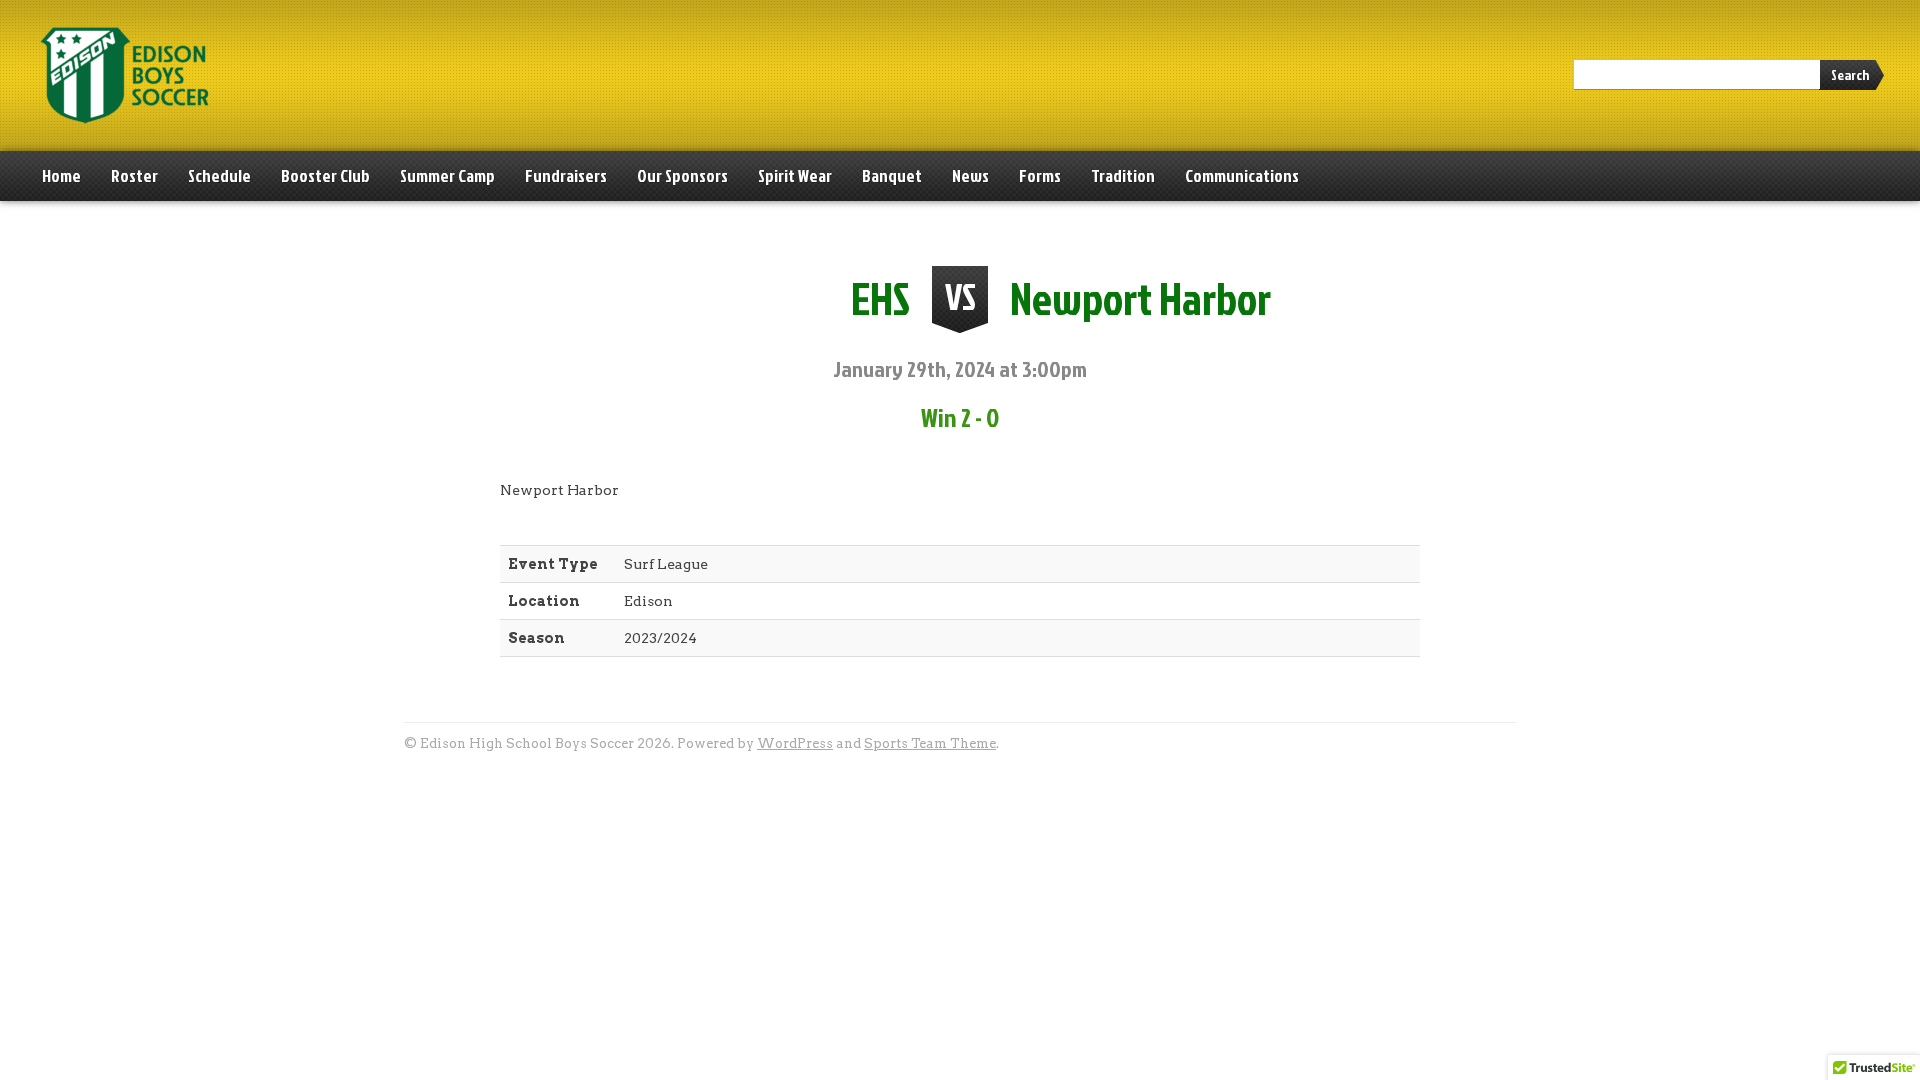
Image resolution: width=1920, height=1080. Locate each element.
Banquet (892, 175)
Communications (1242, 175)
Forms (1040, 175)
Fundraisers (566, 175)
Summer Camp (447, 175)
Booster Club (325, 175)
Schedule (219, 175)
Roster (134, 175)
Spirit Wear (795, 175)
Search (1850, 74)
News (970, 175)
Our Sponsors (682, 175)
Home (61, 175)
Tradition (1123, 175)
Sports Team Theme (930, 743)
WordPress (795, 743)
